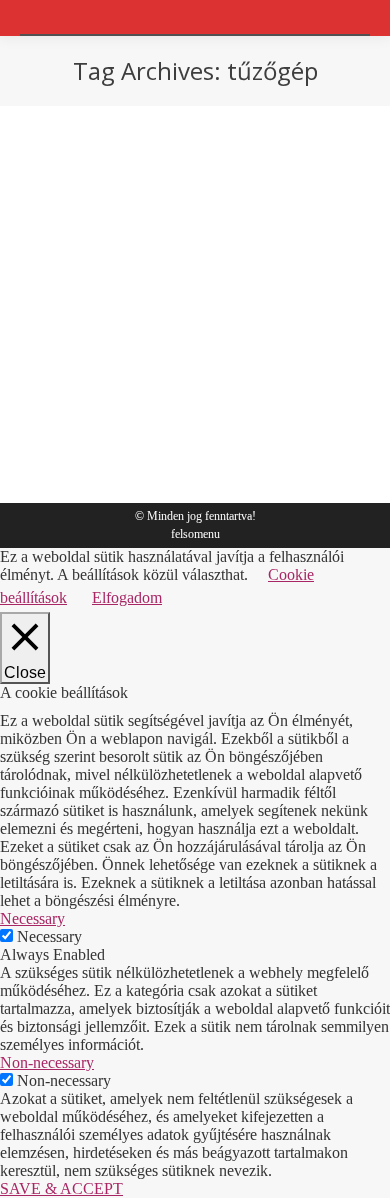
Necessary (49, 936)
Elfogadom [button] (127, 597)
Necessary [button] (32, 918)
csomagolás (102, 449)
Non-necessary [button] (47, 1062)
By (175, 449)
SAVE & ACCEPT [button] (61, 1188)
